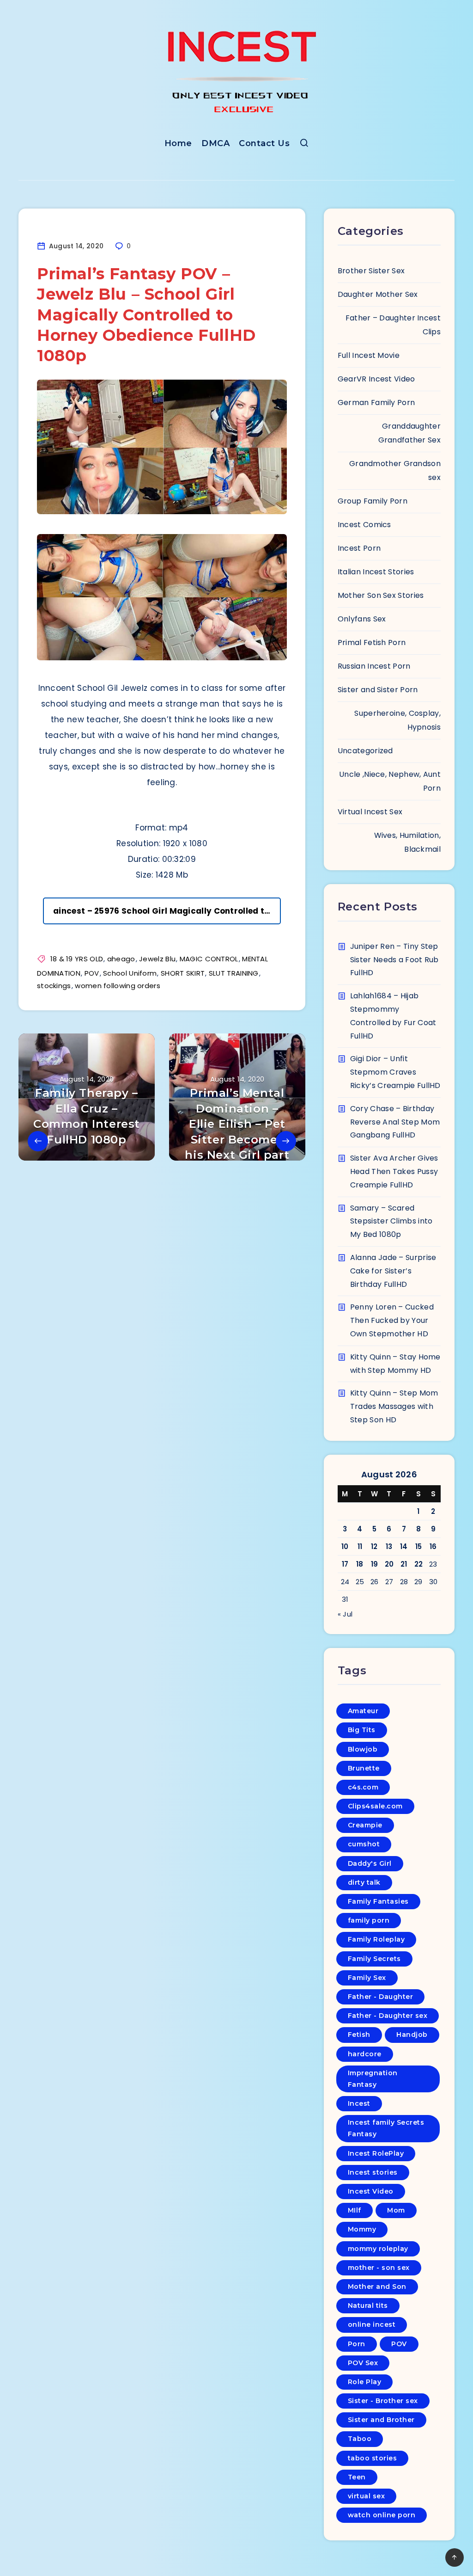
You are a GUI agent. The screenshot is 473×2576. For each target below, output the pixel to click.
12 (374, 1546)
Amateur (363, 1711)
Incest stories (373, 2172)
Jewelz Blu (157, 959)
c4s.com (363, 1787)
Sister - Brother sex (383, 2401)
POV (92, 973)
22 (419, 1564)
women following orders (118, 986)
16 (433, 1546)
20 (389, 1564)
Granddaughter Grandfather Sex (409, 433)
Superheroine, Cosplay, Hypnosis (397, 720)
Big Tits (362, 1730)
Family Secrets (374, 1959)
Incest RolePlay (376, 2153)
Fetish (359, 2035)
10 (345, 1546)
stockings (54, 986)
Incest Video (371, 2191)
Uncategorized (365, 751)
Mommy (362, 2229)
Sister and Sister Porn (378, 690)
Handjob (412, 2035)
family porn (369, 1920)
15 (419, 1546)
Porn (357, 2344)
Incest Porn (359, 548)
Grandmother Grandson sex (395, 470)
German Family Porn (376, 403)
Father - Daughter (381, 1997)
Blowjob (363, 1749)
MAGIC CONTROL (209, 959)
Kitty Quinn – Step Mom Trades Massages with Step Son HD (394, 1406)
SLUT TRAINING (234, 973)
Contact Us (264, 143)
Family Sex (367, 1978)
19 (375, 1564)
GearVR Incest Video (376, 379)
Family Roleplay (376, 1939)
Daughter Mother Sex (378, 294)
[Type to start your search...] (304, 145)
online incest (372, 2324)
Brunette (364, 1768)
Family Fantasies (378, 1901)
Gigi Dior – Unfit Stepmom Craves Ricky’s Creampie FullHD (395, 1072)
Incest (359, 2103)
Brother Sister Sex (371, 271)
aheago (121, 959)
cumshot (364, 1844)
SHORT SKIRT (183, 973)
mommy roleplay (378, 2249)
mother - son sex (379, 2268)
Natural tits (368, 2305)
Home (178, 143)
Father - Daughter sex (388, 2016)
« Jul (345, 1614)
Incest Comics (364, 525)
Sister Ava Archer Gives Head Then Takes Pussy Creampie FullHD (394, 1171)
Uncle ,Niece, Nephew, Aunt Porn (390, 781)
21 (404, 1564)
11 (360, 1546)
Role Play (365, 2382)
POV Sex (363, 2363)
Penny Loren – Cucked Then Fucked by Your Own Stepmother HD (392, 1320)
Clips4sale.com (375, 1806)
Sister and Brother (381, 2420)
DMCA (215, 143)
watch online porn (382, 2515)
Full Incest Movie (369, 355)
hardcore (365, 2054)
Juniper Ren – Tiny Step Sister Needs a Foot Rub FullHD (394, 960)
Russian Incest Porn (374, 666)
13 (389, 1546)
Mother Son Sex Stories (381, 595)
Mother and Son (377, 2287)
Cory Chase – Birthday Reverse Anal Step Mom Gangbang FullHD (395, 1122)
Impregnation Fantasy (373, 2079)
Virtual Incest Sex (370, 812)
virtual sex (367, 2496)
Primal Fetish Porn (372, 642)
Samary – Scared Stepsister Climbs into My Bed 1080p (391, 1221)
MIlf (355, 2210)
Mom (396, 2210)
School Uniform (130, 973)
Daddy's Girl (370, 1863)
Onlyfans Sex (362, 619)
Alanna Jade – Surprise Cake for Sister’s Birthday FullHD (393, 1271)
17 (345, 1564)
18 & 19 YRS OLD (77, 959)
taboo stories (373, 2458)
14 (404, 1546)
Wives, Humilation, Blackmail (407, 842)
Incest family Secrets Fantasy (386, 2128)
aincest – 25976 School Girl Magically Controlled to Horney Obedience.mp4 (167, 911)
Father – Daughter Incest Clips (393, 325)
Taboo (360, 2439)
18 (360, 1564)
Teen (357, 2477)
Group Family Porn (373, 501)
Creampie (365, 1825)
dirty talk (364, 1882)
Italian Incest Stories (376, 572)
